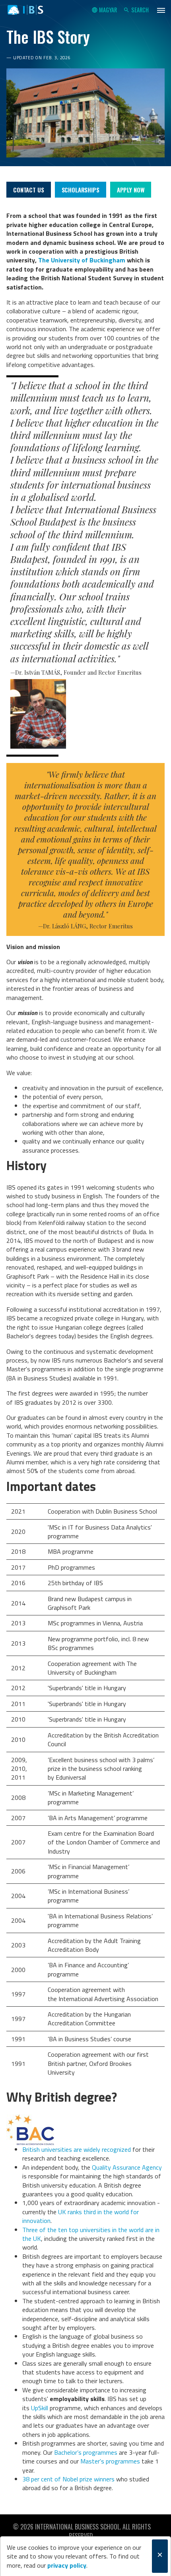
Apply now (131, 190)
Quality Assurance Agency (127, 2167)
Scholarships (81, 190)
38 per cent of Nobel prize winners (68, 2479)
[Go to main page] (25, 10)
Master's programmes (110, 2461)
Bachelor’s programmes (86, 2452)
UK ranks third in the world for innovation (81, 2216)
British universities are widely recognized (77, 2149)
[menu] (161, 10)
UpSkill (40, 2408)
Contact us (29, 190)
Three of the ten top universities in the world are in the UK (91, 2234)
